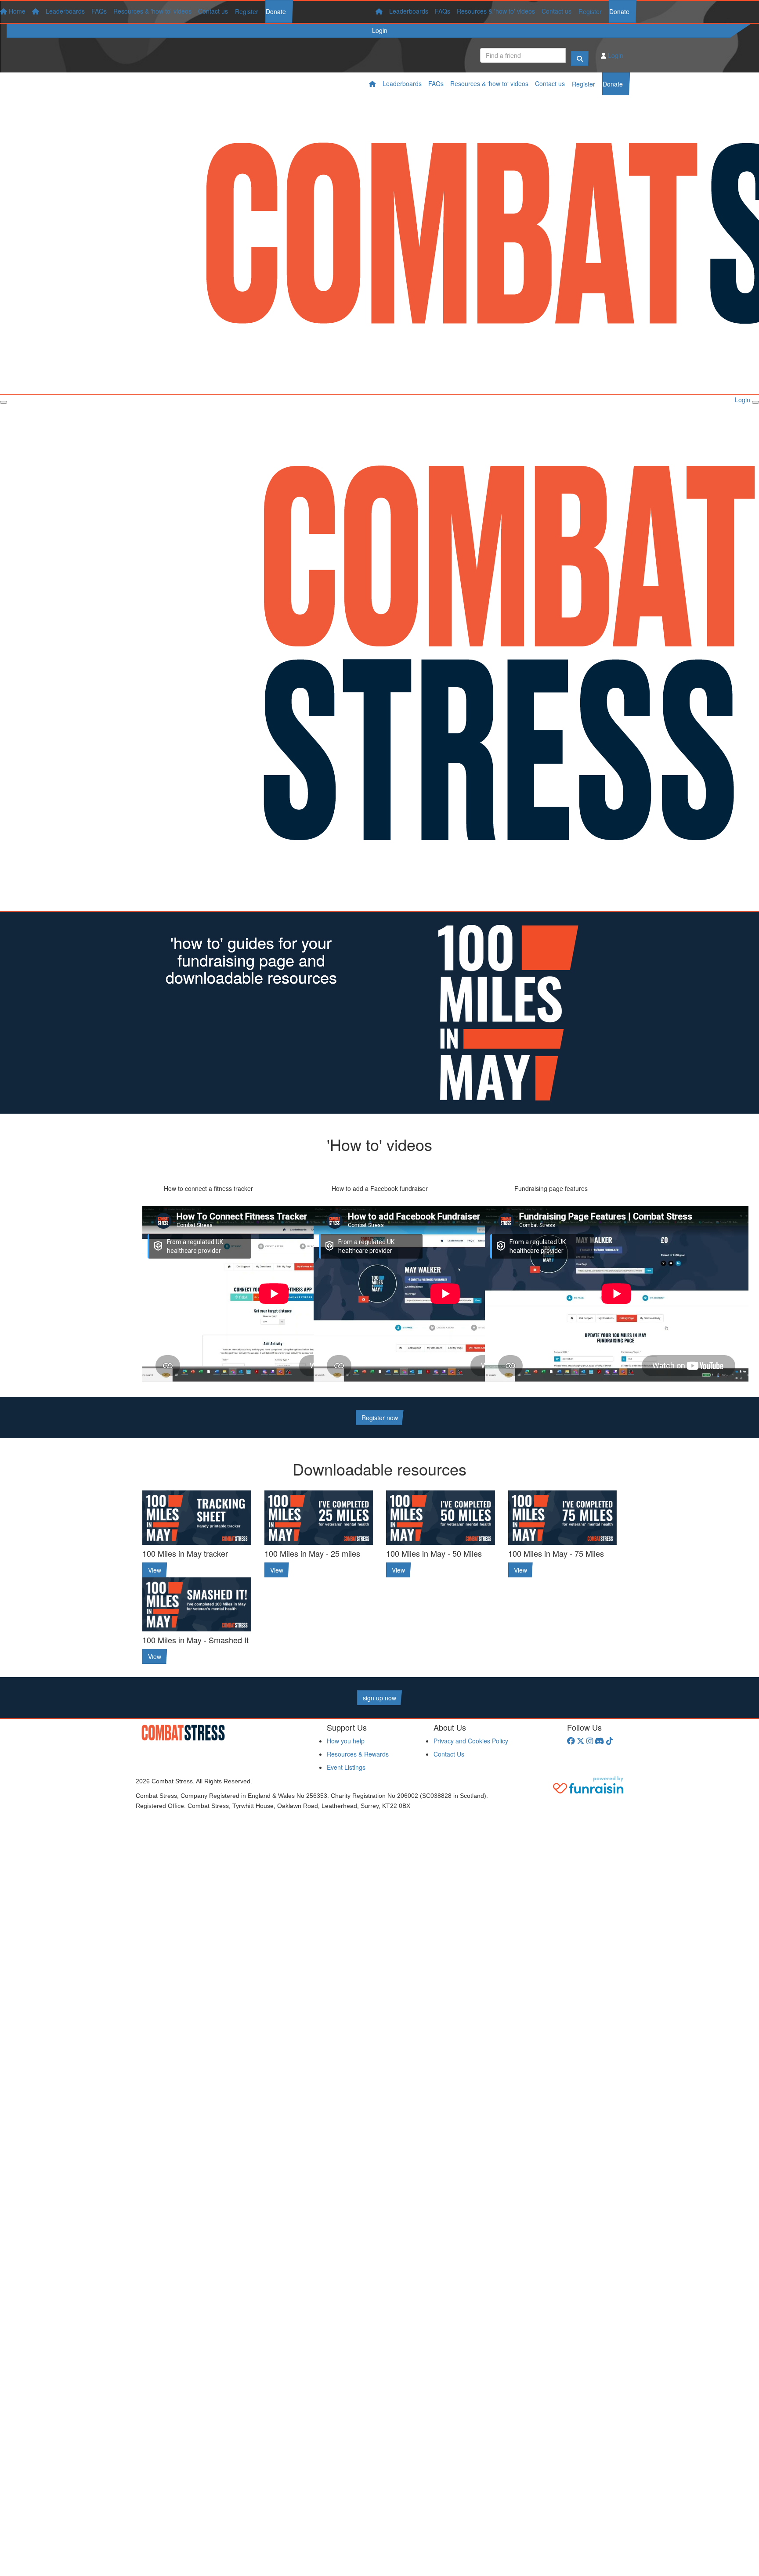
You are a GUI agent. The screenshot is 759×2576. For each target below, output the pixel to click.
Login (380, 30)
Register (590, 11)
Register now (380, 1418)
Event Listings (346, 1767)
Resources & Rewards (358, 1754)
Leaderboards (409, 11)
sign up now (379, 1698)
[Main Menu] (4, 402)
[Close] (755, 402)
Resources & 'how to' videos (496, 11)
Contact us (557, 11)
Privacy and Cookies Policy (471, 1741)
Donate (619, 11)
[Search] (580, 58)
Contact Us (449, 1754)
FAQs (443, 11)
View (155, 1570)
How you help (346, 1741)
